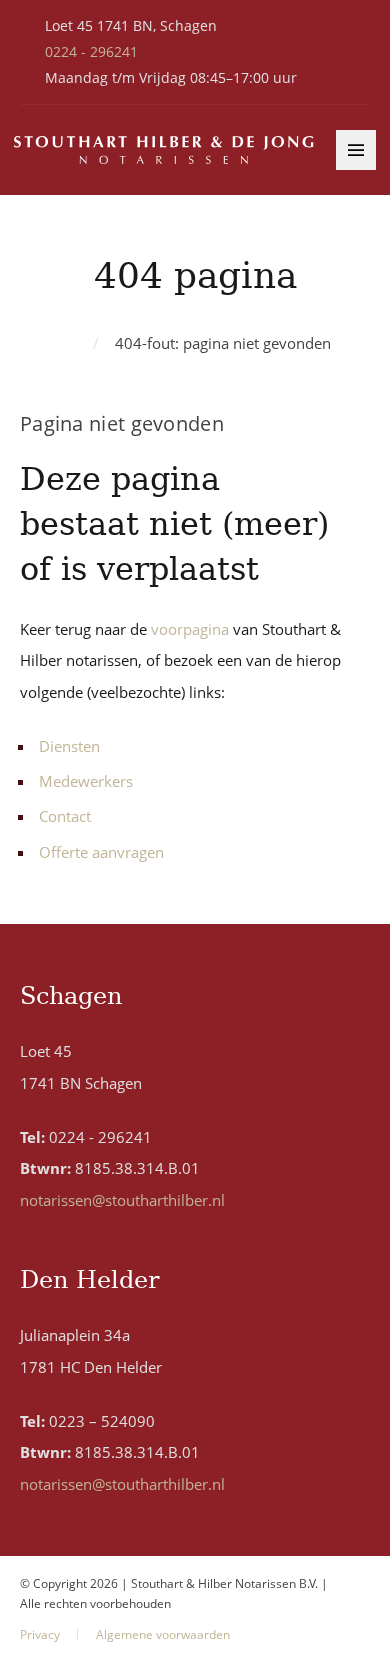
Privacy (40, 1634)
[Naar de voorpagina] (164, 150)
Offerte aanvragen (101, 852)
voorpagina (190, 629)
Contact (65, 816)
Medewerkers (86, 781)
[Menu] (356, 150)
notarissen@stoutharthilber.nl (122, 1200)
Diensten (69, 746)
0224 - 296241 (91, 51)
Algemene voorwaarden (163, 1634)
